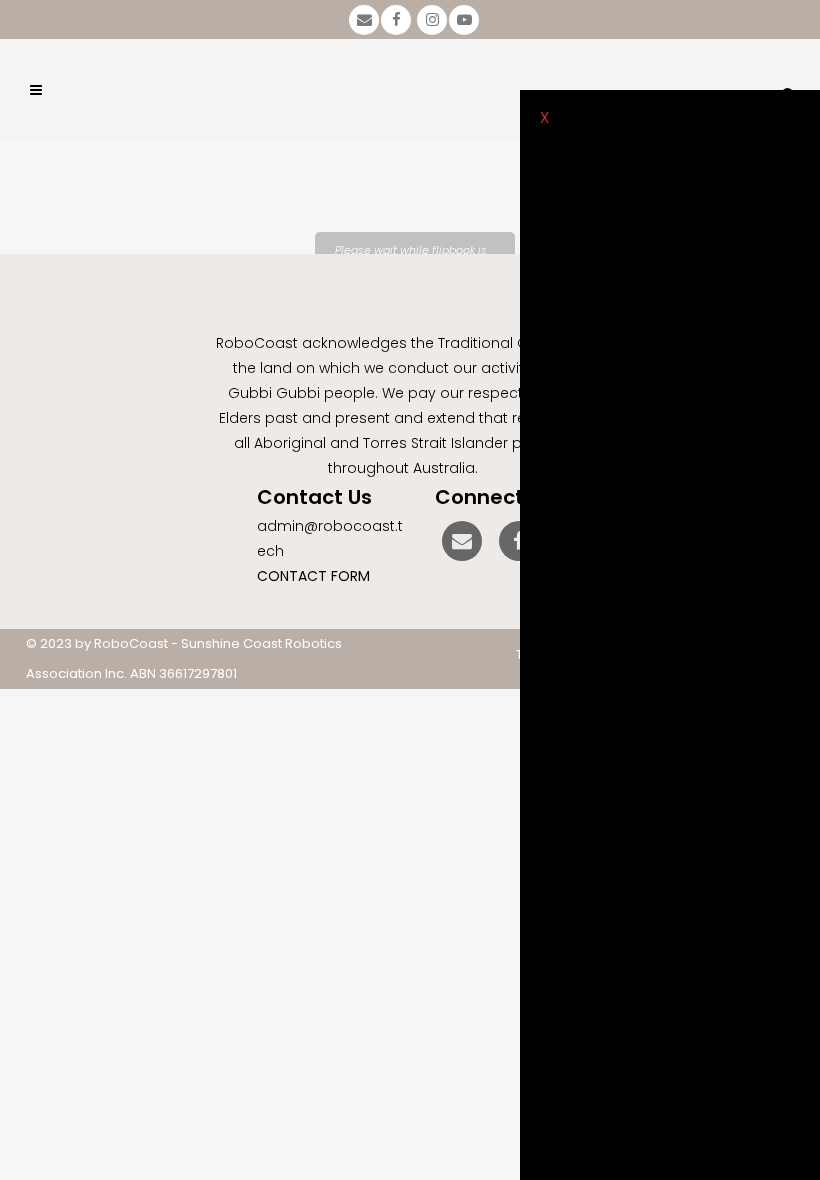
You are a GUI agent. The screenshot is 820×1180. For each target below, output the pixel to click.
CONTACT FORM (313, 576)
